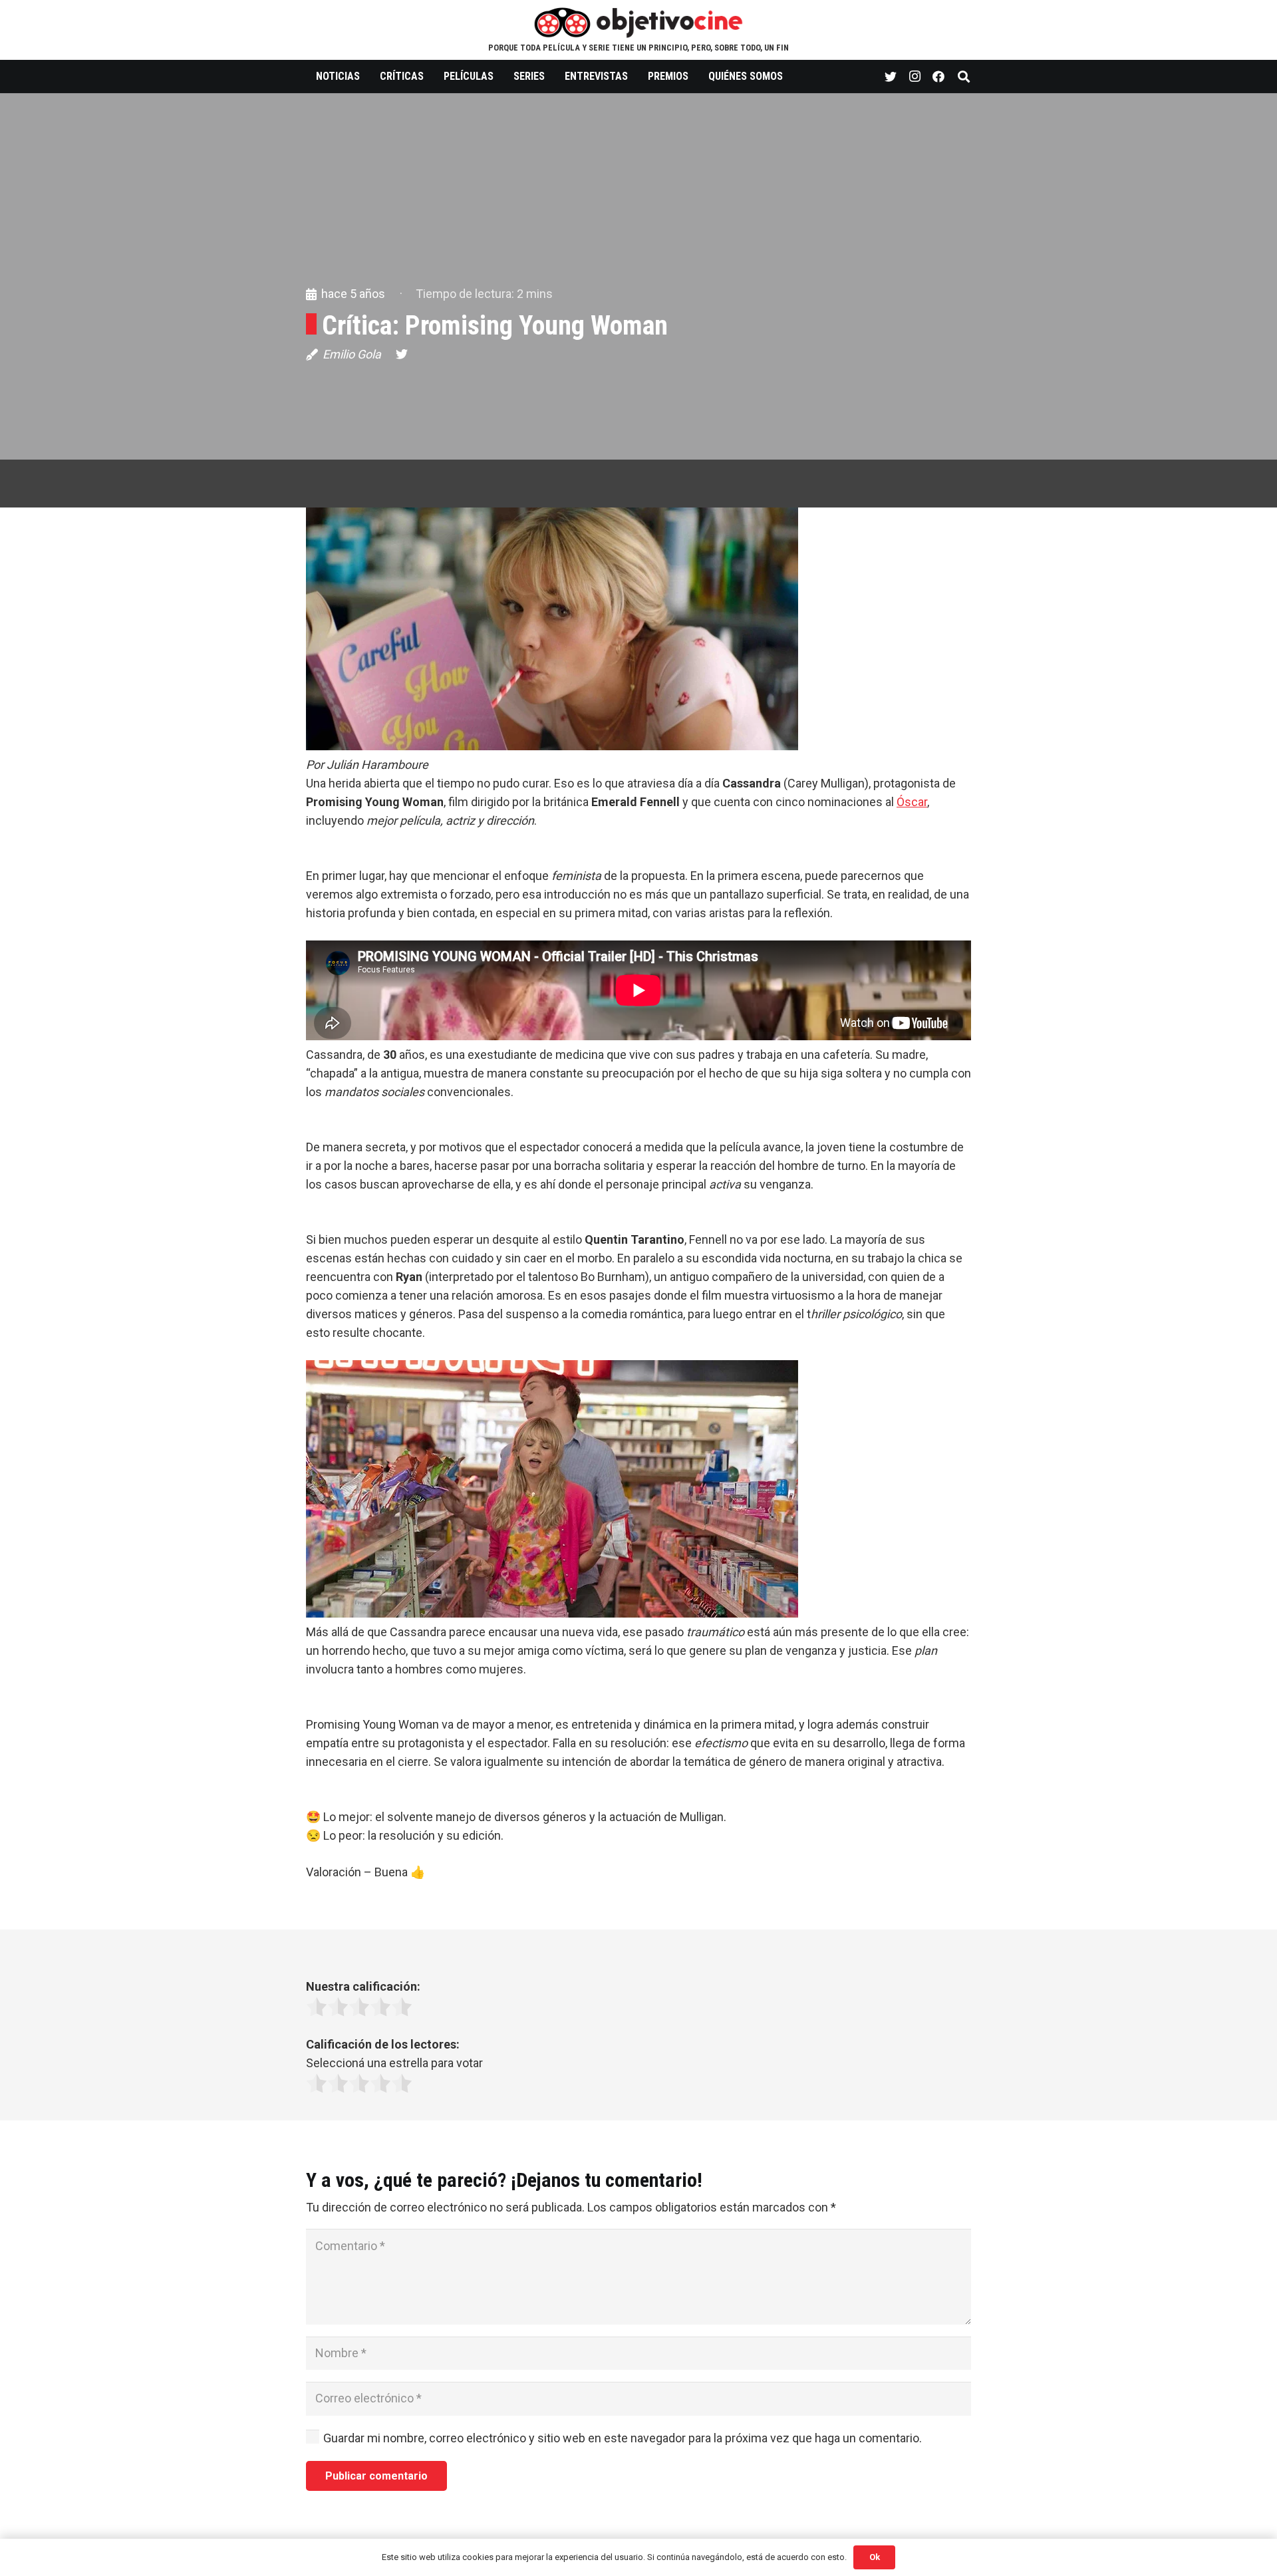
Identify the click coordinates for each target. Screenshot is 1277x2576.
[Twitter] (891, 76)
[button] (638, 641)
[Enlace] (639, 22)
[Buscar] (964, 76)
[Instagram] (915, 76)
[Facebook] (938, 76)
